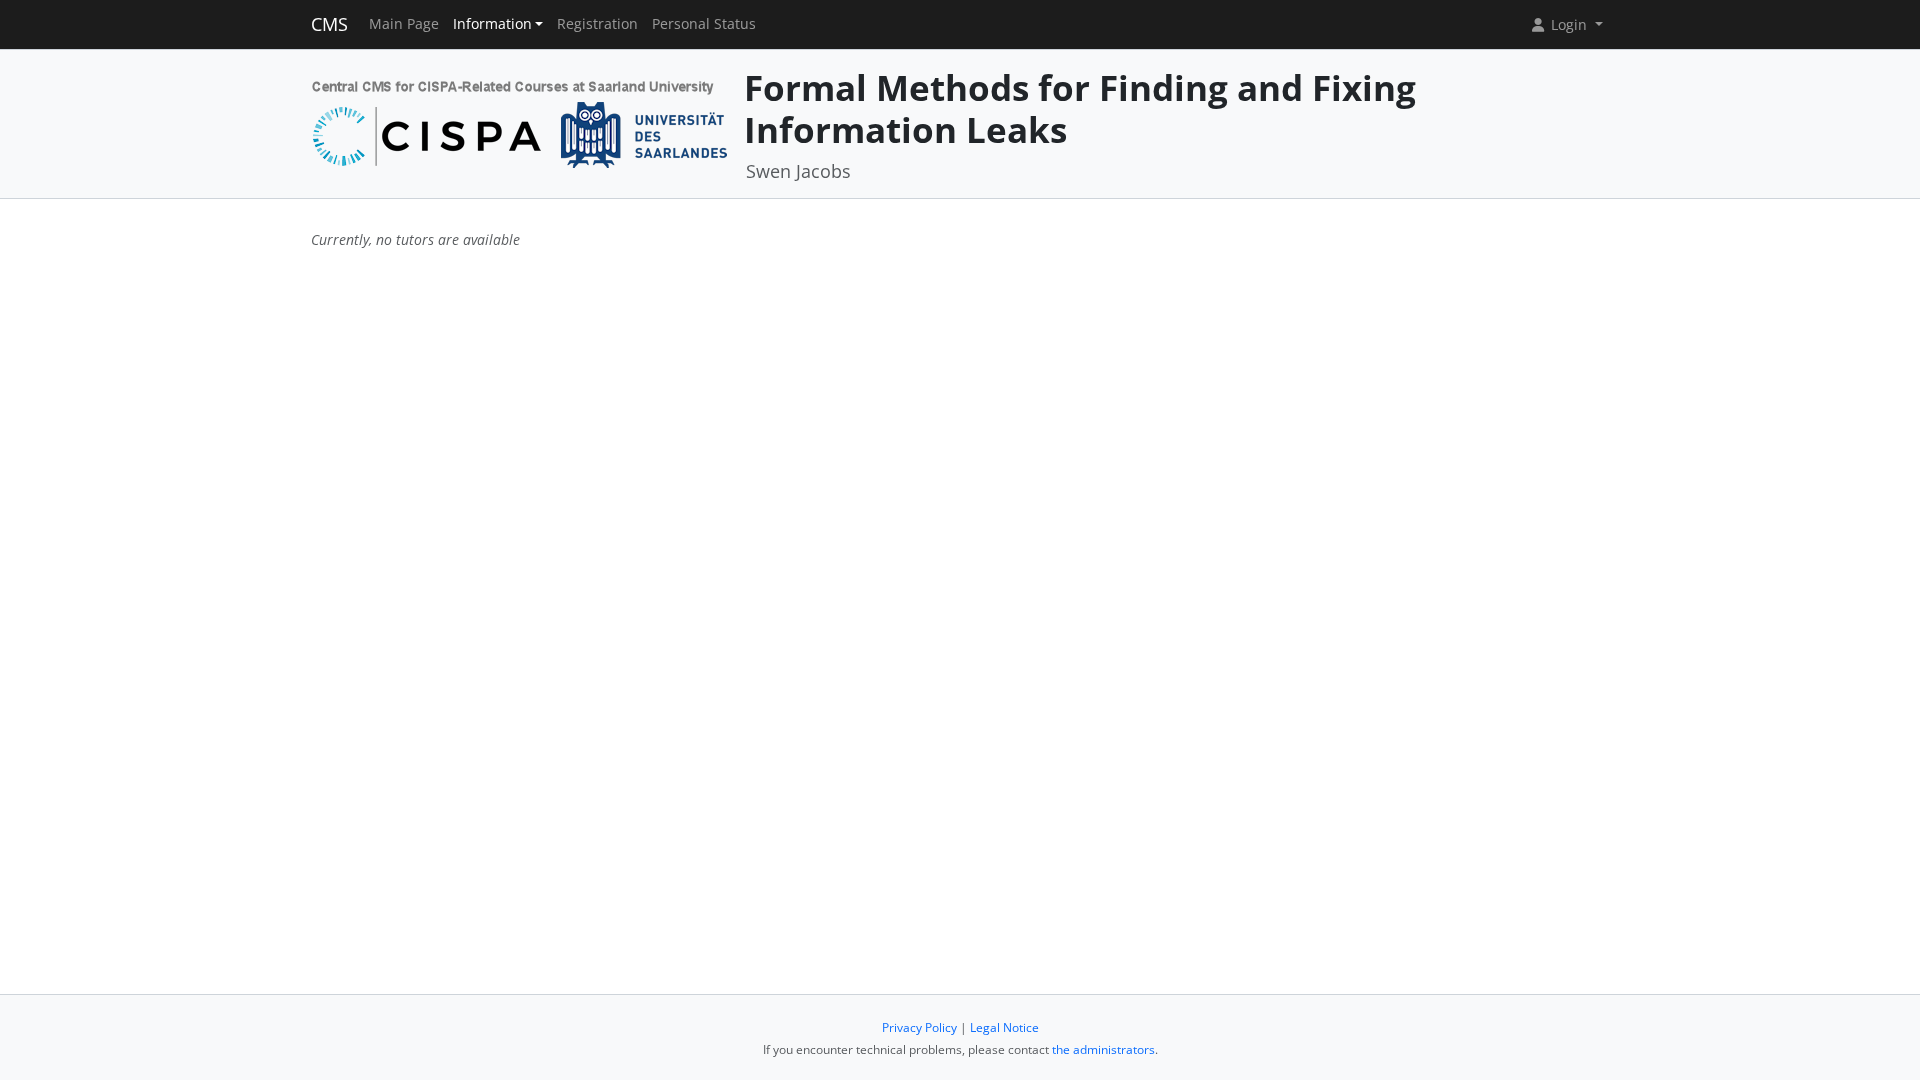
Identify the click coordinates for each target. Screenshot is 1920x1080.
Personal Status (704, 24)
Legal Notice (1004, 1027)
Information (492, 24)
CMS (329, 24)
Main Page (404, 24)
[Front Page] (520, 121)
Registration (597, 24)
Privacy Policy (919, 1027)
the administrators (1103, 1049)
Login (1569, 24)
